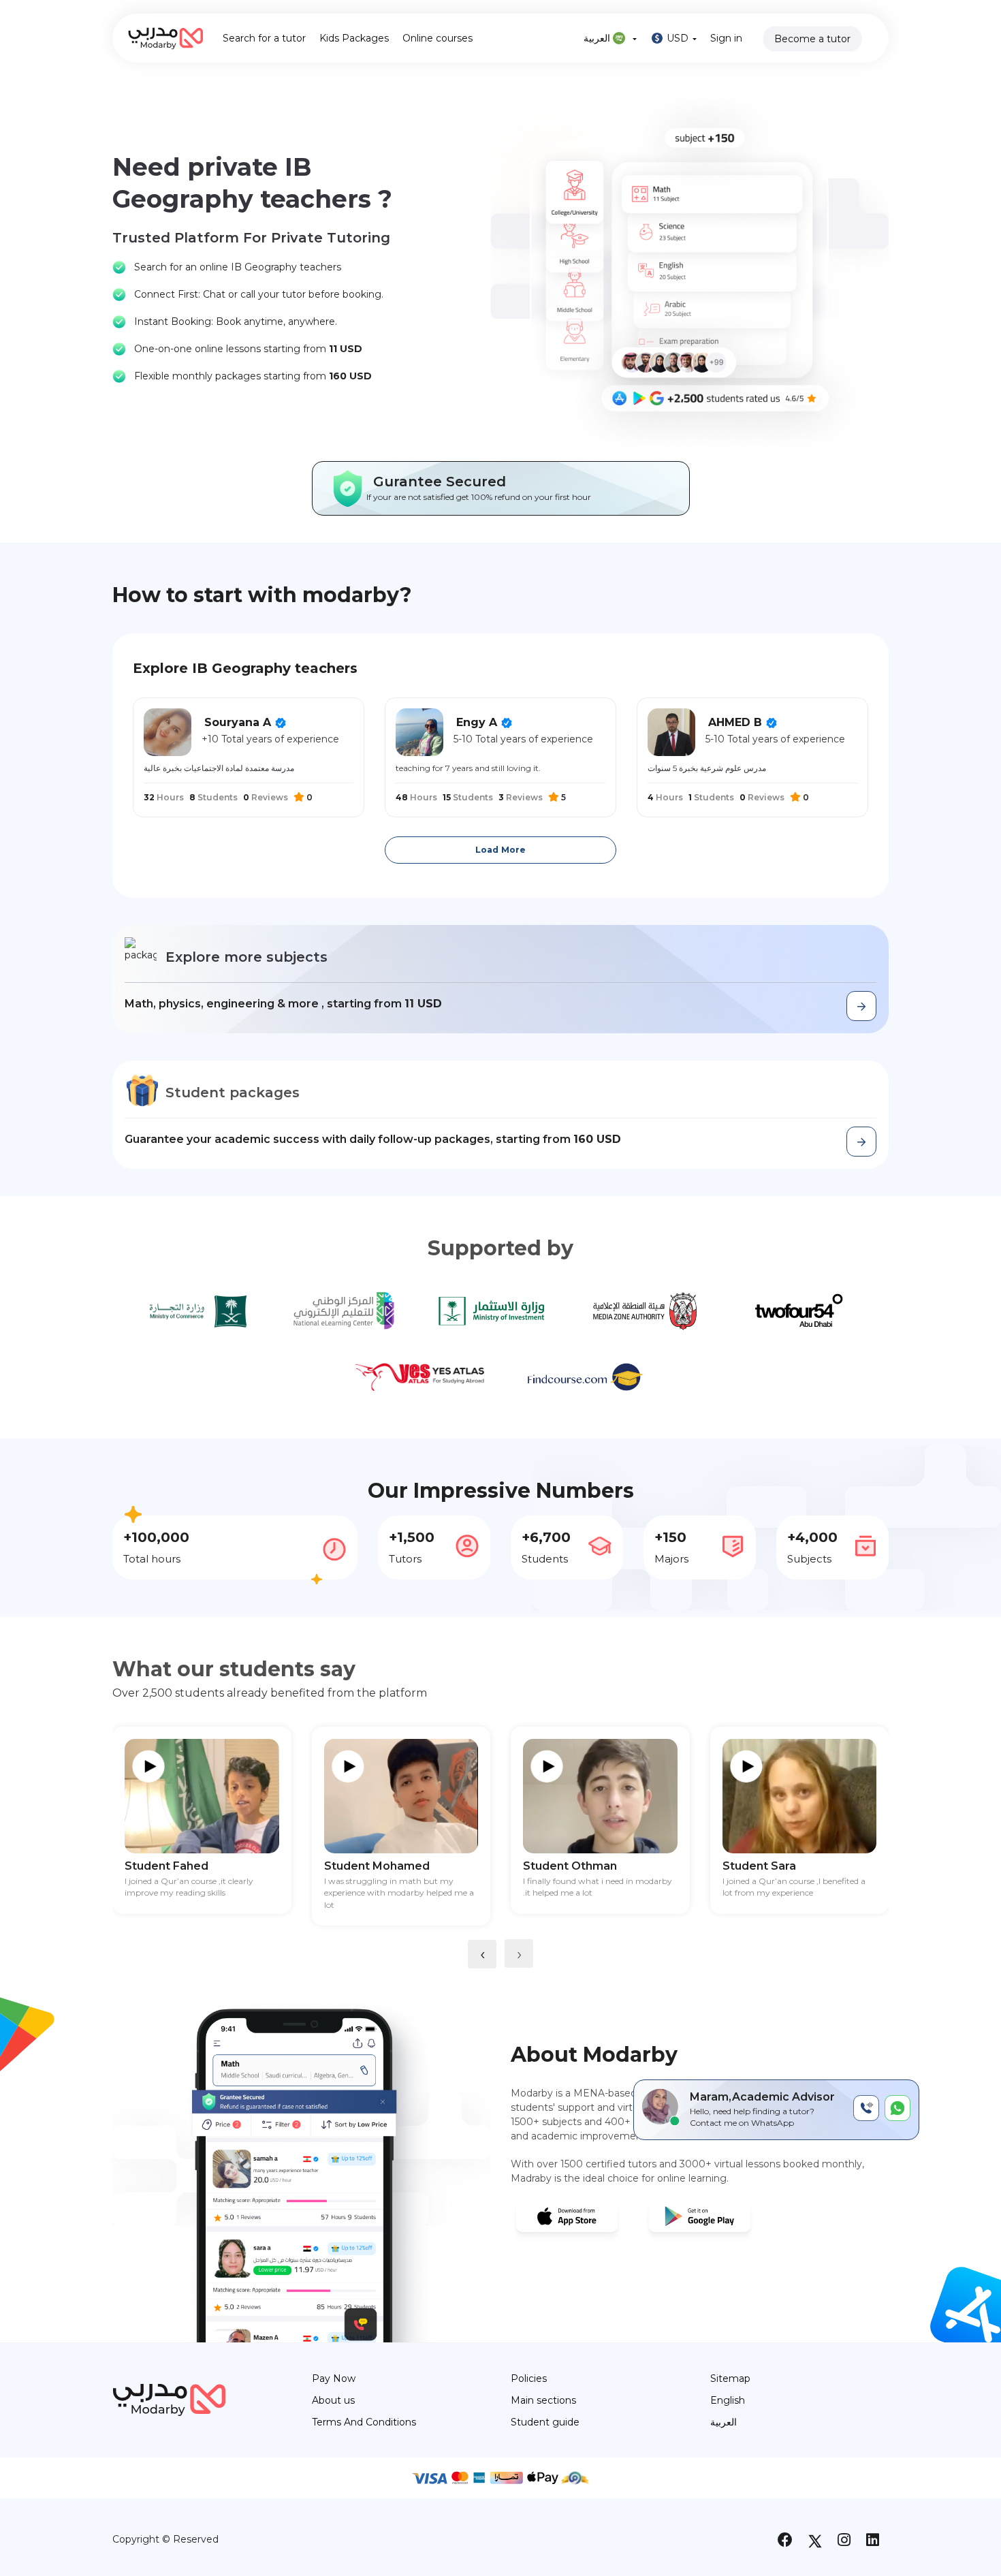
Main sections (543, 2400)
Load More (500, 850)
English (728, 2400)
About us (333, 2400)
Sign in (726, 38)
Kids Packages (354, 38)
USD (678, 38)
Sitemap (730, 2378)
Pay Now (334, 2378)
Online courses (438, 38)
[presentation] (482, 1954)
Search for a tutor (264, 38)
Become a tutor (812, 39)
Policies (529, 2378)
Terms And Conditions (364, 2422)
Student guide (545, 2422)
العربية (598, 38)
